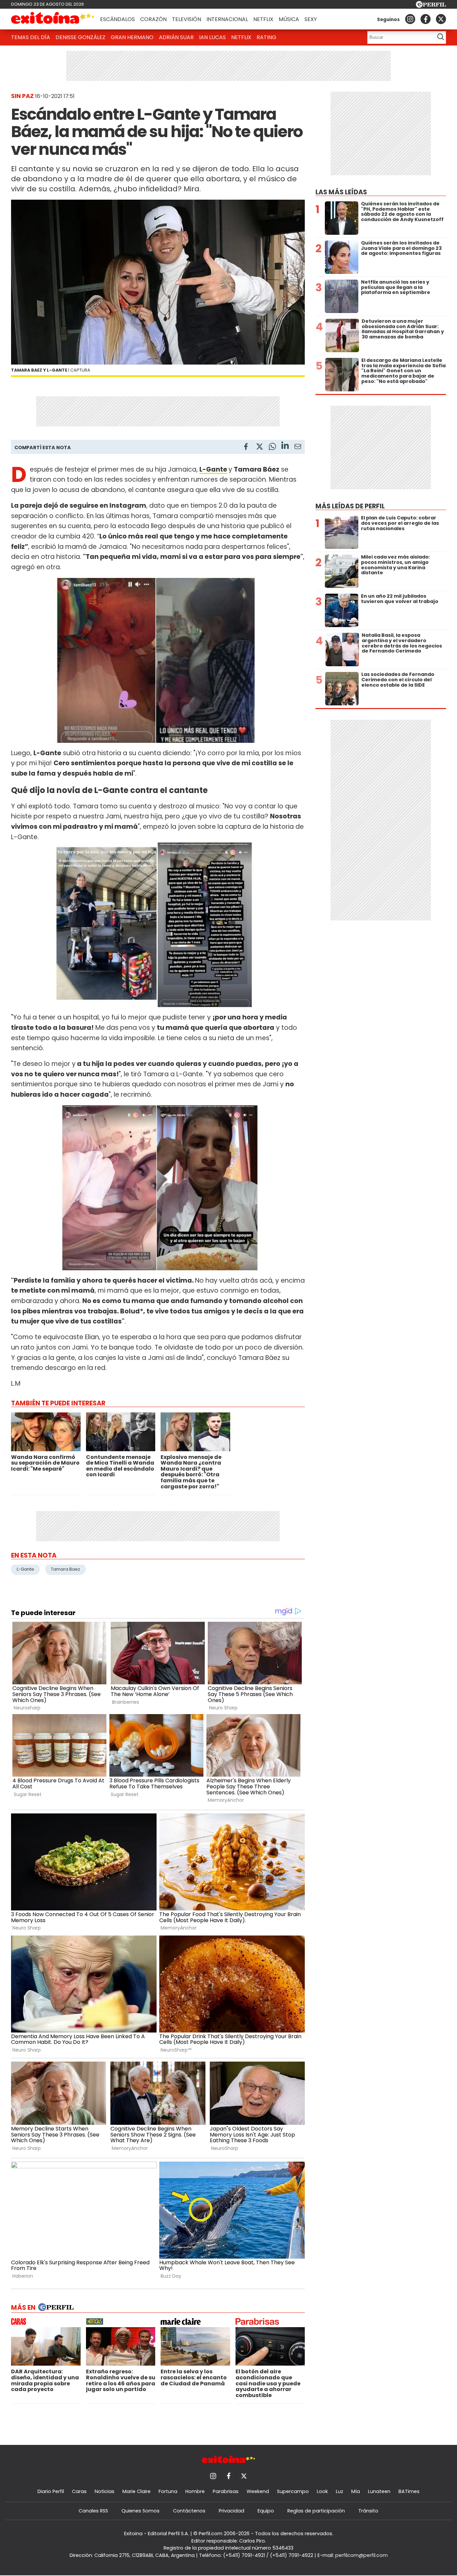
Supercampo (293, 2491)
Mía (356, 2491)
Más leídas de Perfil (350, 506)
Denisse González (80, 37)
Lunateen (379, 2491)
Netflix (263, 19)
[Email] (298, 448)
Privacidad (232, 2511)
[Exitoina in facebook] (426, 19)
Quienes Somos (141, 2511)
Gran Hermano (132, 37)
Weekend (258, 2491)
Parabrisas (226, 2491)
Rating (266, 37)
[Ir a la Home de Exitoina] (53, 19)
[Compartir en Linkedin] (285, 446)
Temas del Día (31, 37)
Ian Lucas (212, 37)
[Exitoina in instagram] (410, 19)
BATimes (409, 2491)
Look (322, 2491)
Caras (79, 2491)
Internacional (227, 19)
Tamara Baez (65, 1569)
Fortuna (168, 2491)
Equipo (266, 2511)
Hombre (195, 2491)
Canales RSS (93, 2511)
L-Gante (213, 469)
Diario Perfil (51, 2491)
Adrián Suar (176, 37)
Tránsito (368, 2511)
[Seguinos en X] (441, 19)
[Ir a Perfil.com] (431, 6)
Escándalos (117, 19)
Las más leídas (341, 192)
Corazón (153, 19)
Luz (340, 2491)
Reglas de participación (316, 2511)
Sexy (311, 19)
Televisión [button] (187, 19)
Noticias (105, 2491)
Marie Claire (136, 2491)
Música (289, 19)
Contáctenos (189, 2511)
